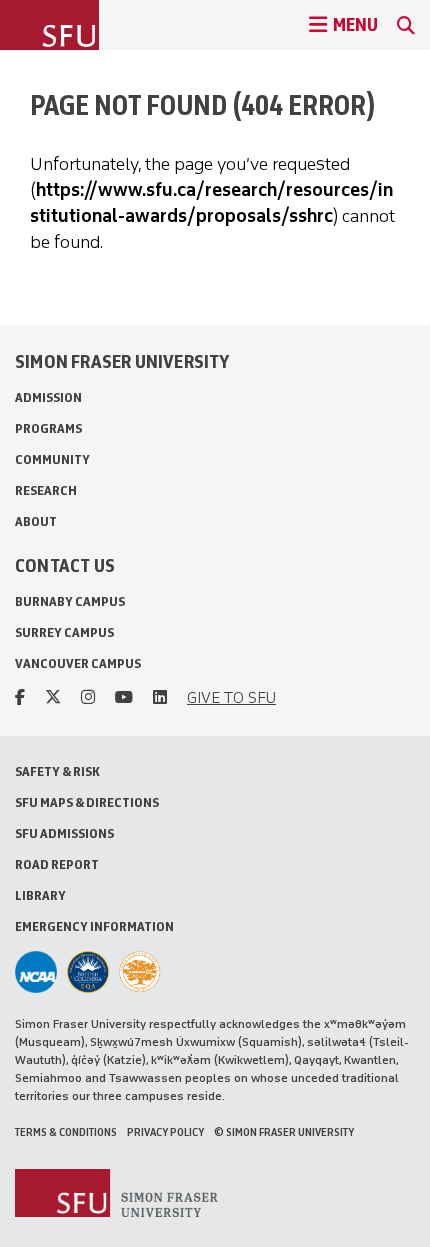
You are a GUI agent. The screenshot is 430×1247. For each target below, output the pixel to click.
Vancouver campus (78, 663)
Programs (48, 428)
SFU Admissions (64, 833)
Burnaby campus (70, 601)
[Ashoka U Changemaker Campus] (140, 972)
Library (40, 895)
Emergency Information (94, 926)
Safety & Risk (57, 771)
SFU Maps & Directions (87, 802)
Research (46, 490)
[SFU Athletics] (36, 972)
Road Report (57, 864)
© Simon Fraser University (284, 1132)
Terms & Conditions (66, 1132)
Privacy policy (165, 1132)
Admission (48, 397)
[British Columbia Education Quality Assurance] (88, 972)
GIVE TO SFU (231, 697)
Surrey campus (64, 632)
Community (52, 459)
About (36, 521)
